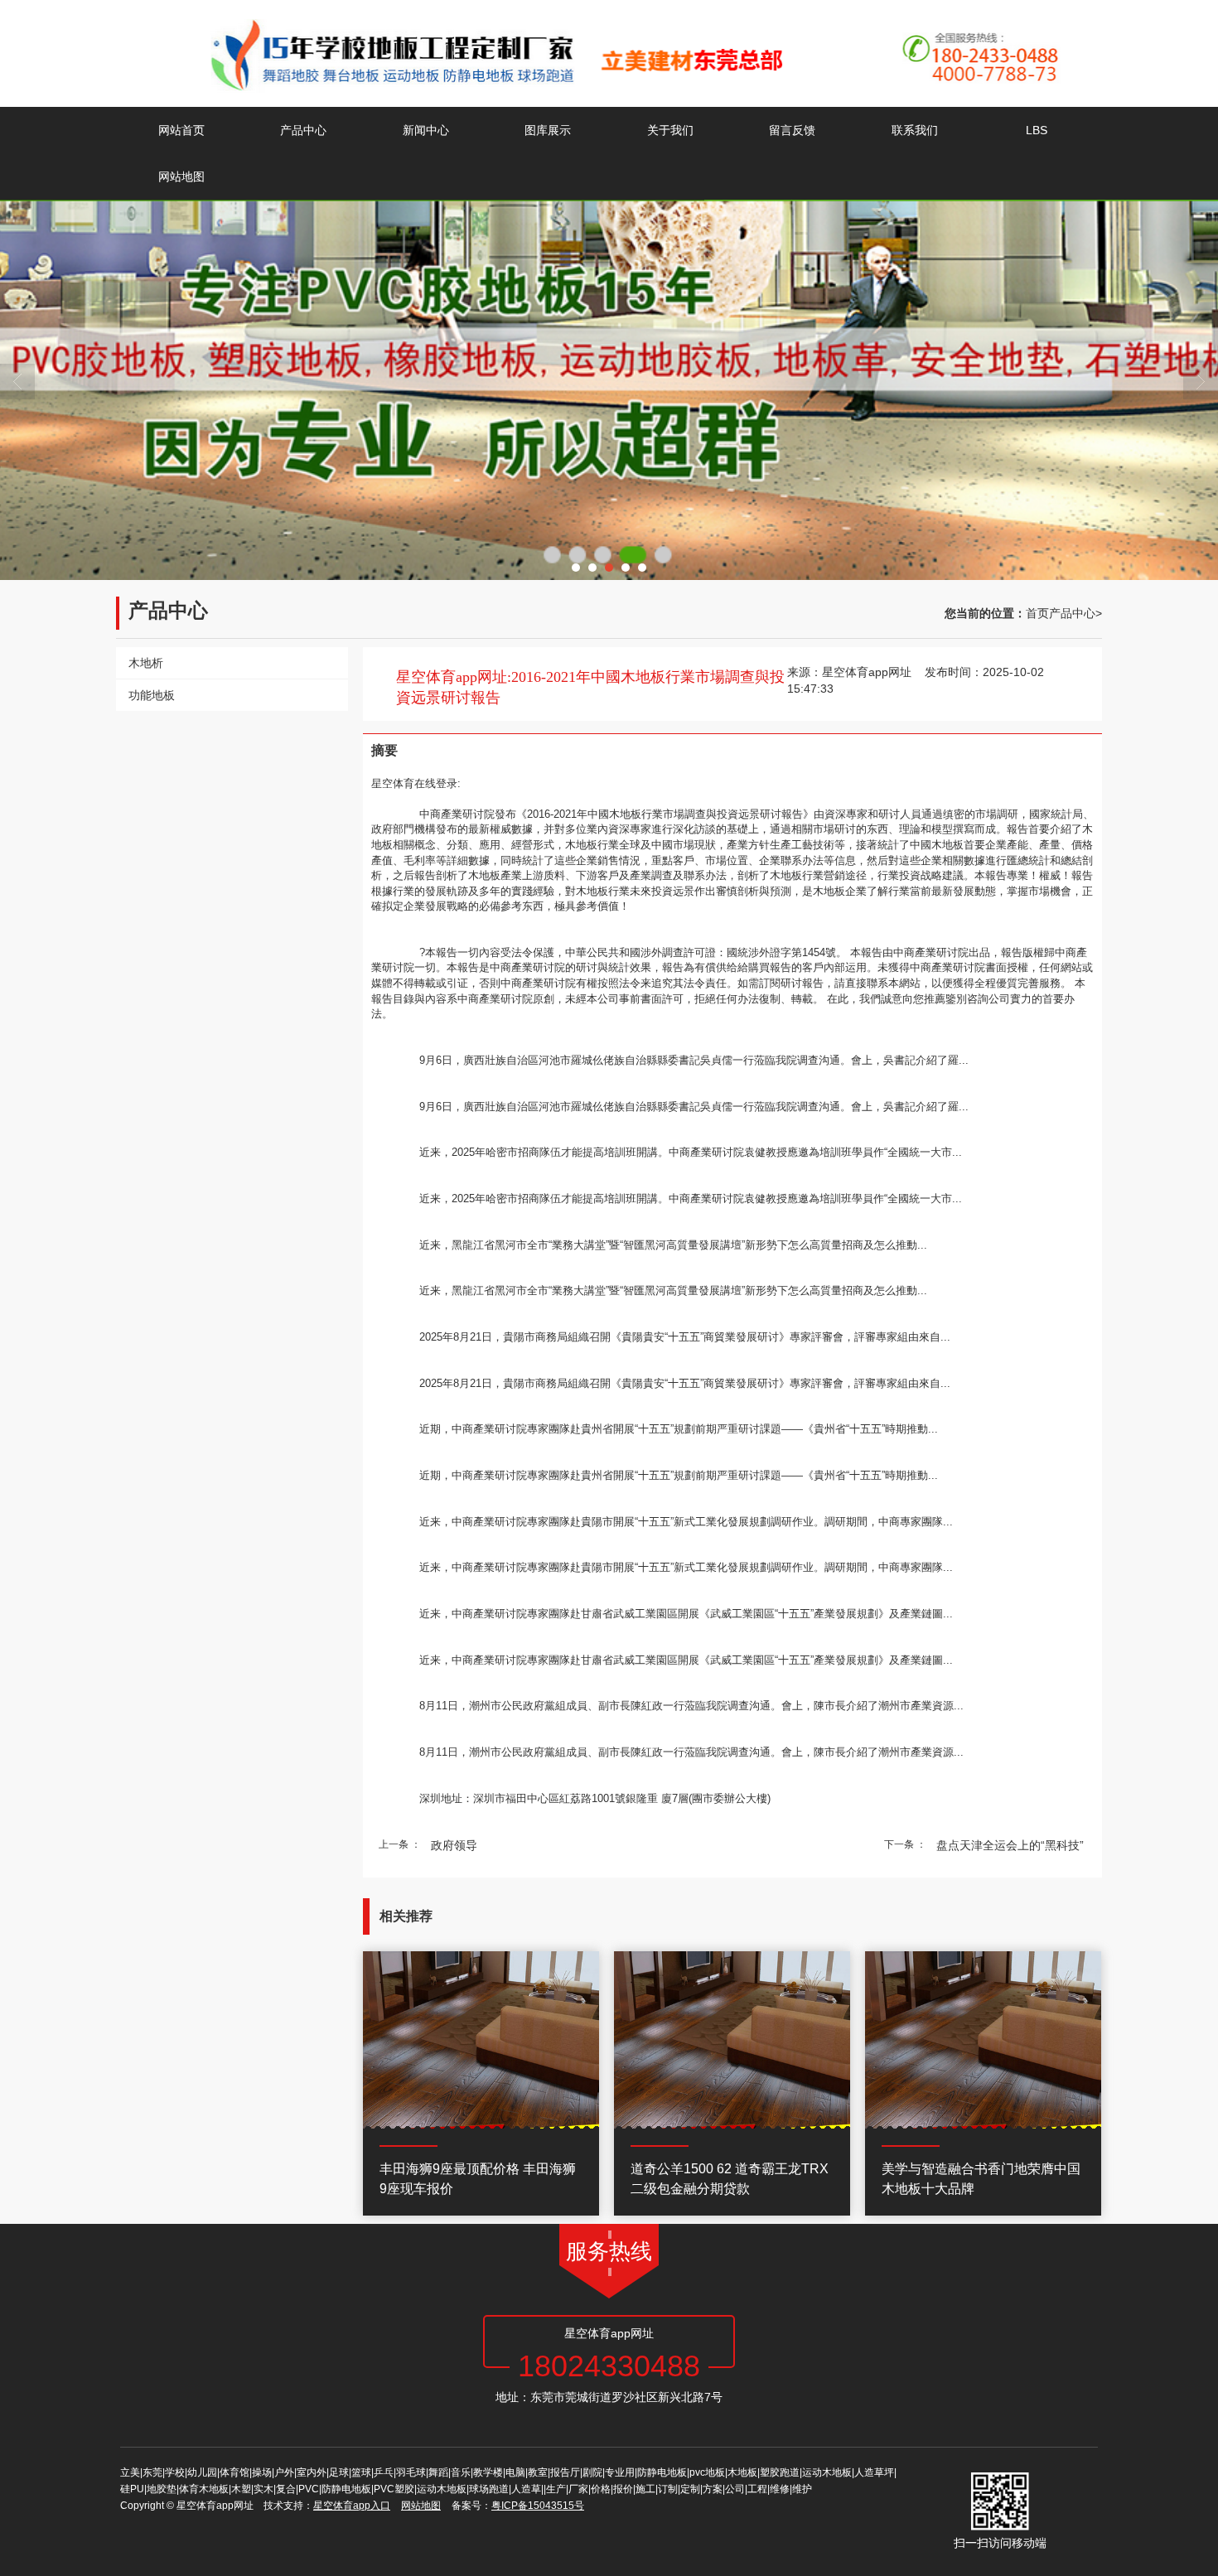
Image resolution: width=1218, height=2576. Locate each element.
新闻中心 (426, 130)
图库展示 (548, 130)
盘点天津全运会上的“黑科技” (1010, 1845)
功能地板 (152, 695)
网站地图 (181, 176)
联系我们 (915, 130)
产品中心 (303, 130)
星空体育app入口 (352, 2506)
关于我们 (670, 130)
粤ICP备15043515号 (538, 2506)
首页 (1037, 613)
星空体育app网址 (867, 672)
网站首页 (181, 130)
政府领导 (454, 1845)
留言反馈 (792, 130)
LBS (1037, 130)
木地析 (146, 663)
